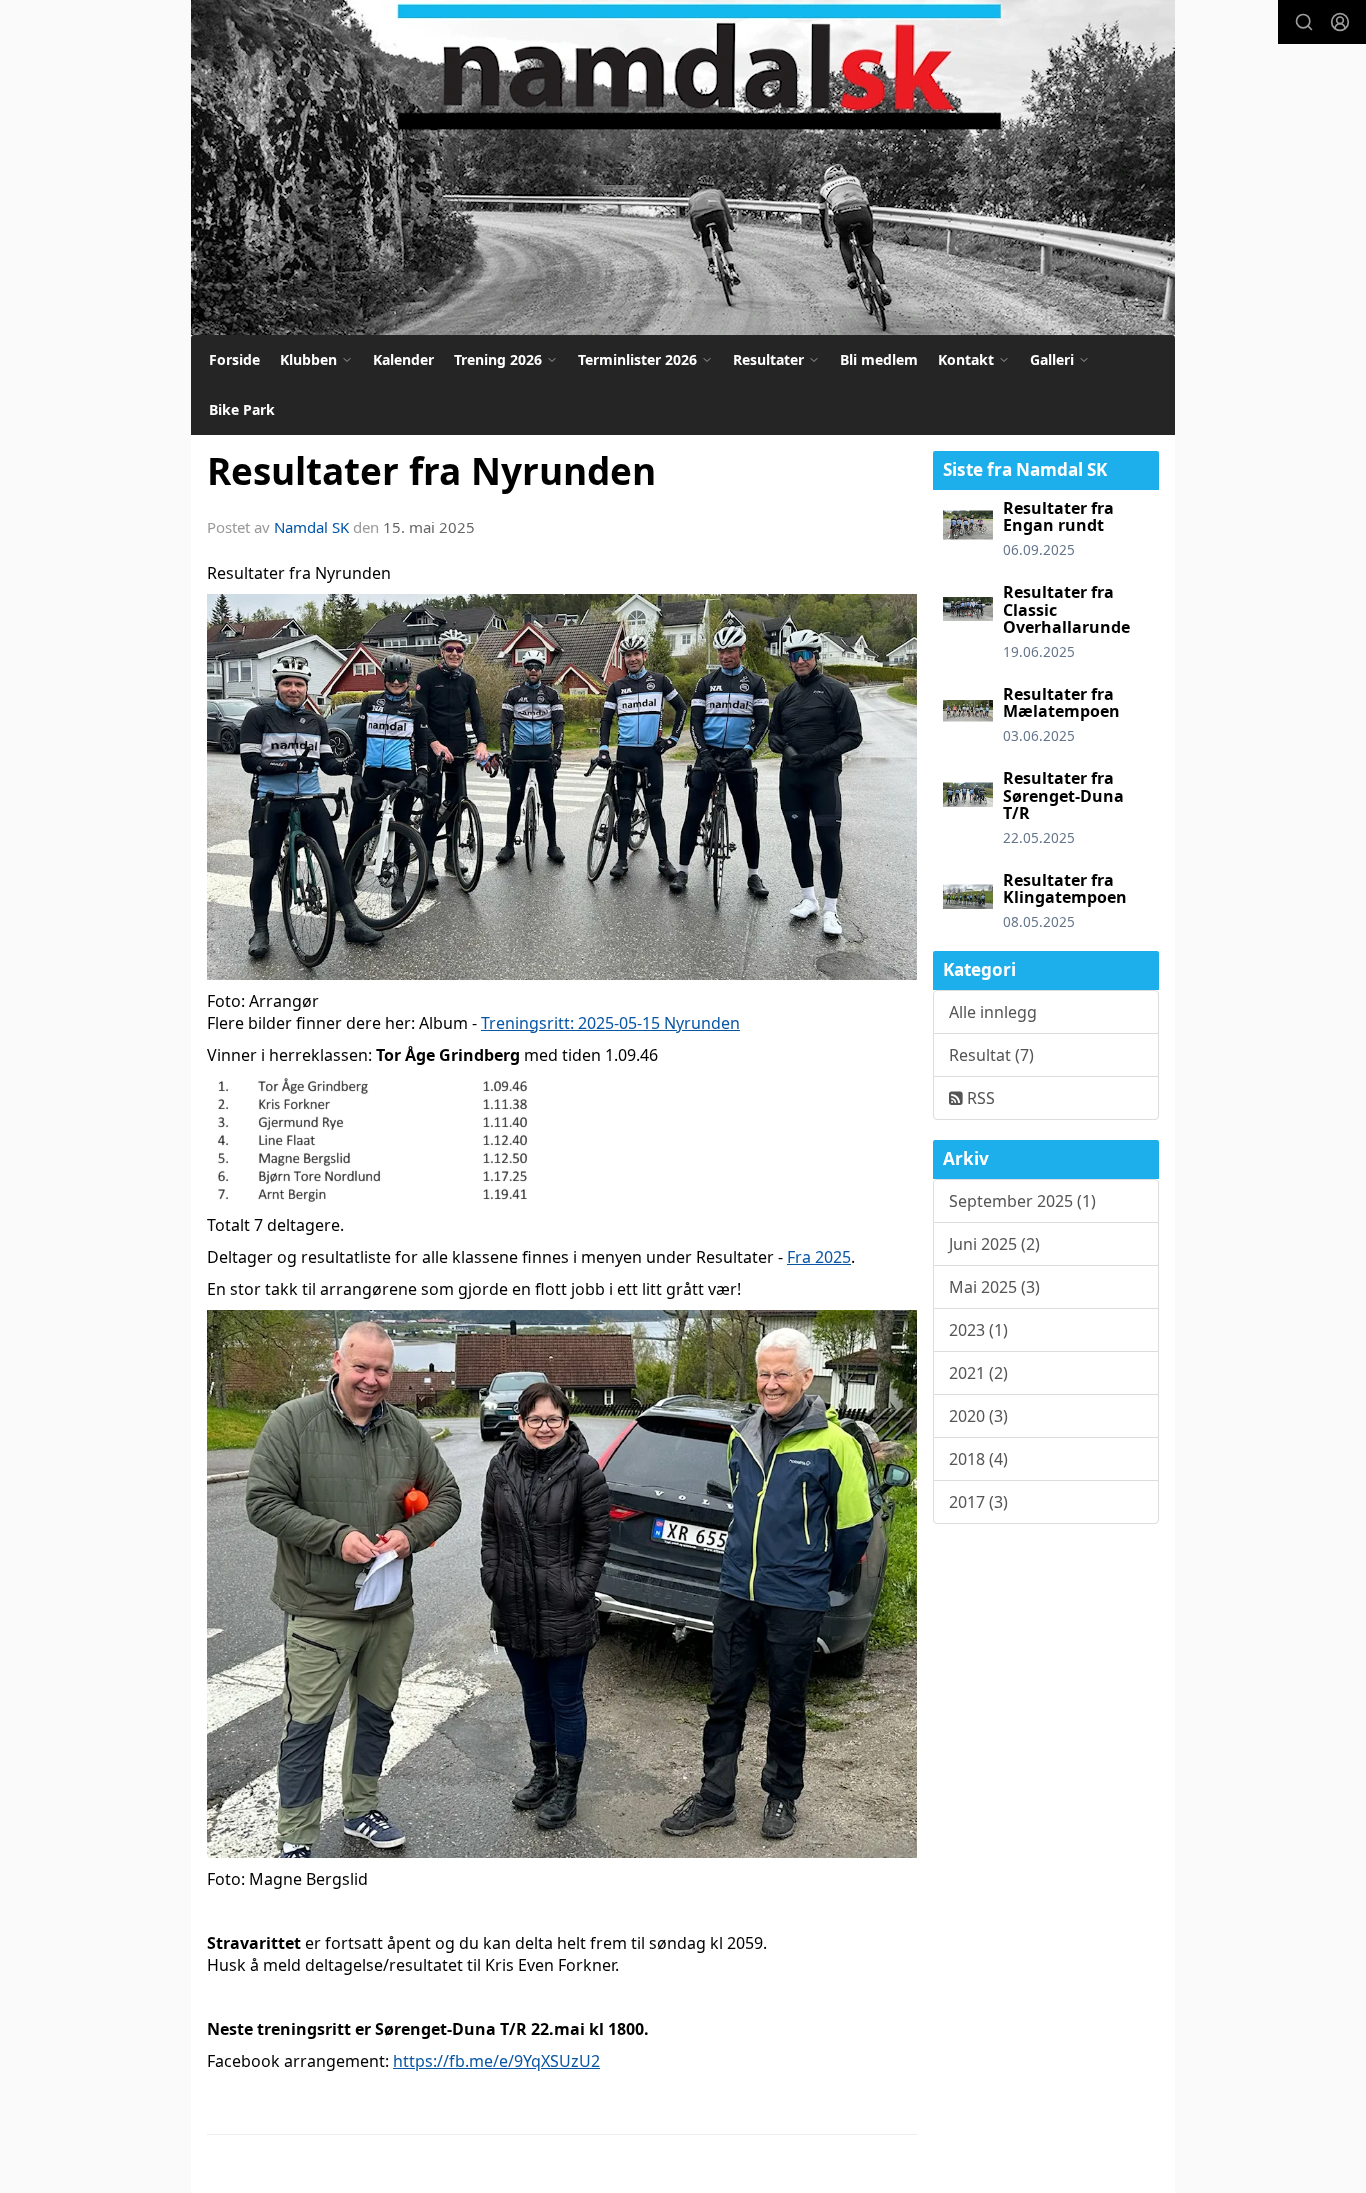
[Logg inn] (1340, 22)
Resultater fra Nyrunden (431, 471)
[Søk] (1304, 22)
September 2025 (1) (1022, 1201)
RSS (979, 1098)
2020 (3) (978, 1416)
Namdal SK (311, 527)
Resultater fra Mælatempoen (1061, 703)
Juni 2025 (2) (994, 1244)
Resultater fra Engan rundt (1058, 517)
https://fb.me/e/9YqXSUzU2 (496, 2061)
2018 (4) (978, 1459)
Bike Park (242, 409)
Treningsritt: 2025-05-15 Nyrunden (610, 1023)
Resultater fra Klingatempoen (1065, 889)
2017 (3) (978, 1502)
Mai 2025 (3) (994, 1287)
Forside (234, 359)
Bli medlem (879, 359)
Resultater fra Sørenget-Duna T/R (1063, 795)
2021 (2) (978, 1373)
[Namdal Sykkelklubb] (683, 167)
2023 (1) (978, 1330)
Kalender (403, 359)
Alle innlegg (993, 1012)
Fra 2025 (819, 1257)
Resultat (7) (991, 1055)
